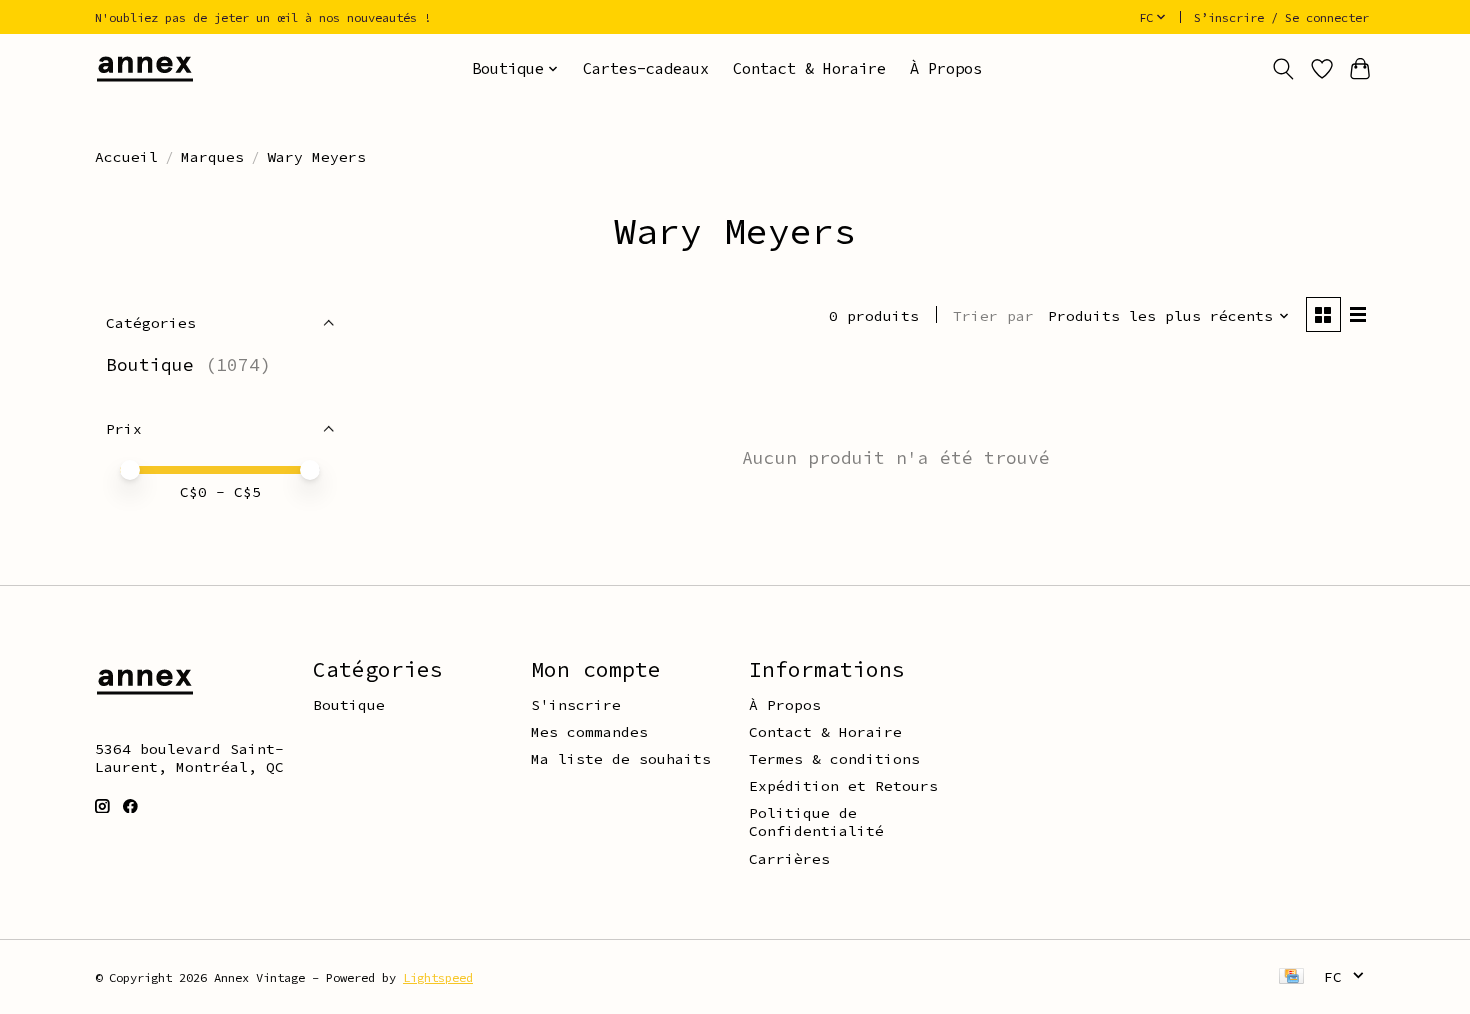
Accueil (126, 157)
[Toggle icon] (1283, 69)
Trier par (993, 316)
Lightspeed (438, 977)
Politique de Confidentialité (816, 822)
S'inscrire (576, 705)
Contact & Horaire (809, 68)
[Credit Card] (1291, 977)
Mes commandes (589, 732)
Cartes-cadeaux (646, 68)
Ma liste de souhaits (621, 759)
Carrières (789, 859)
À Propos (946, 68)
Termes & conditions (834, 759)
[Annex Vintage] (145, 68)
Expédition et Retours (843, 786)
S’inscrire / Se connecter (1281, 17)
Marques (212, 157)
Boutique (150, 365)
